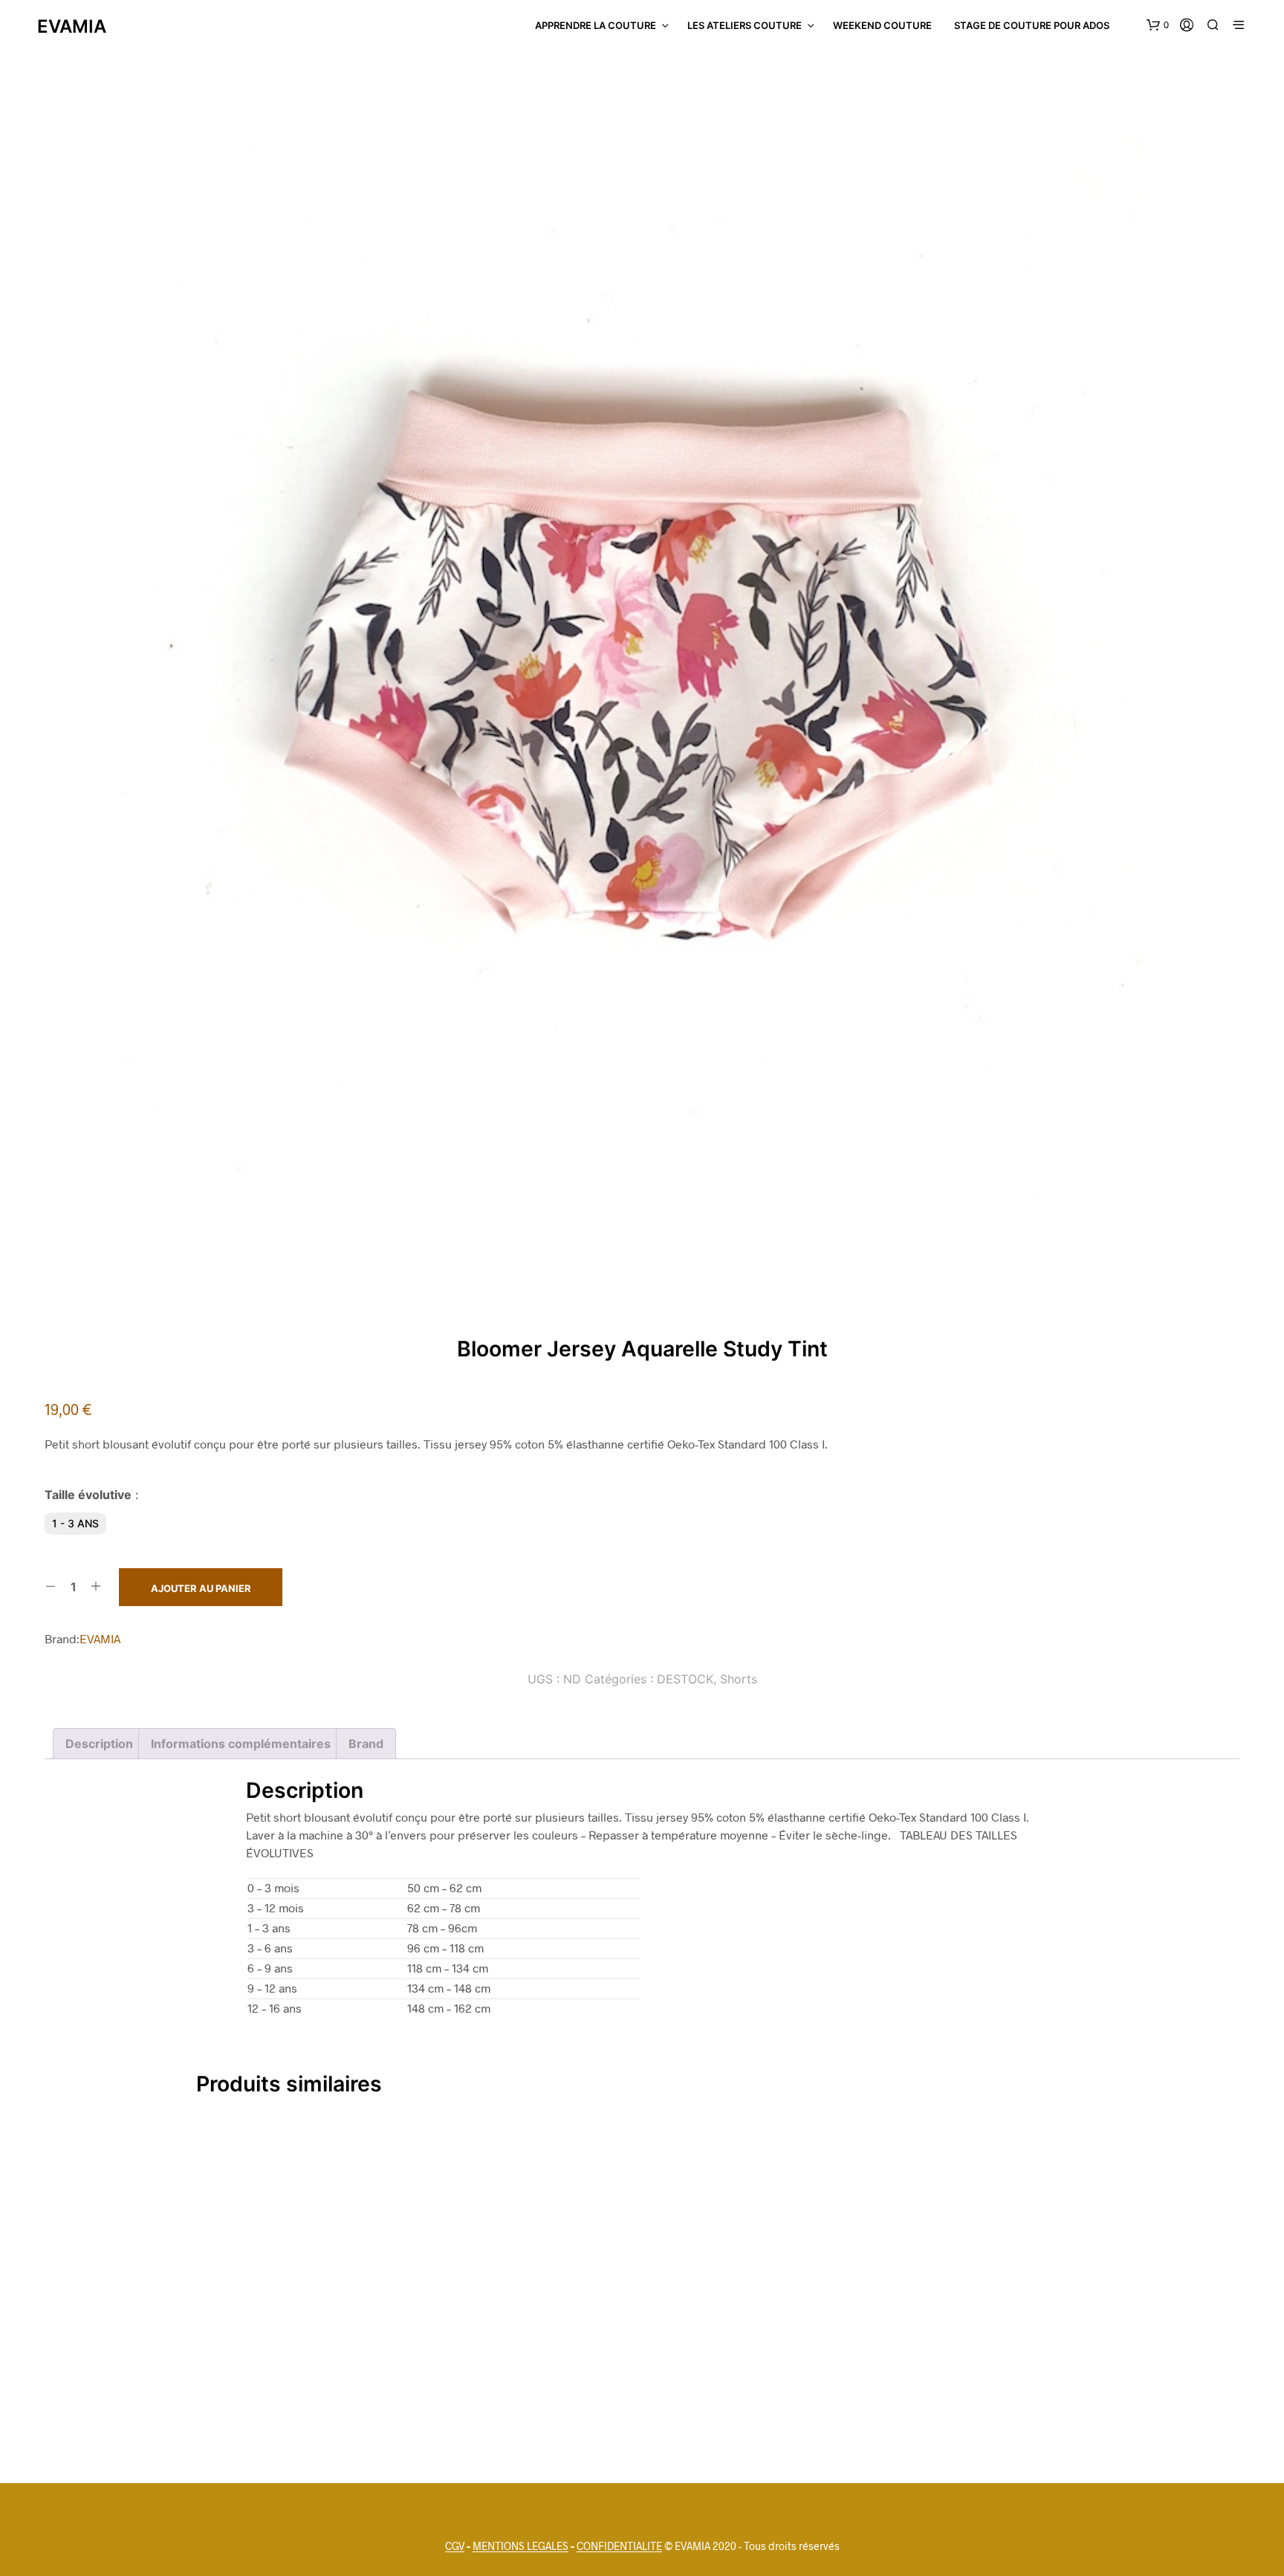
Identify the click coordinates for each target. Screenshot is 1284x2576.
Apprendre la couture (596, 25)
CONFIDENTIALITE (619, 2546)
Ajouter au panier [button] (338, 2427)
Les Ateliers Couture (745, 25)
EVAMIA (100, 1638)
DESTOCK (685, 1679)
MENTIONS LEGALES (521, 2546)
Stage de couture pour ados (1032, 25)
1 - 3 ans (75, 1523)
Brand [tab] (366, 1744)
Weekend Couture (882, 25)
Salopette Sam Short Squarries (642, 2395)
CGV (455, 2546)
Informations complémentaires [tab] (241, 1744)
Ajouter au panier (201, 1588)
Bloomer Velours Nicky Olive (946, 2395)
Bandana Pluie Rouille (339, 2395)
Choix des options (642, 2427)
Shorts (739, 1679)
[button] (1158, 25)
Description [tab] (99, 1744)
